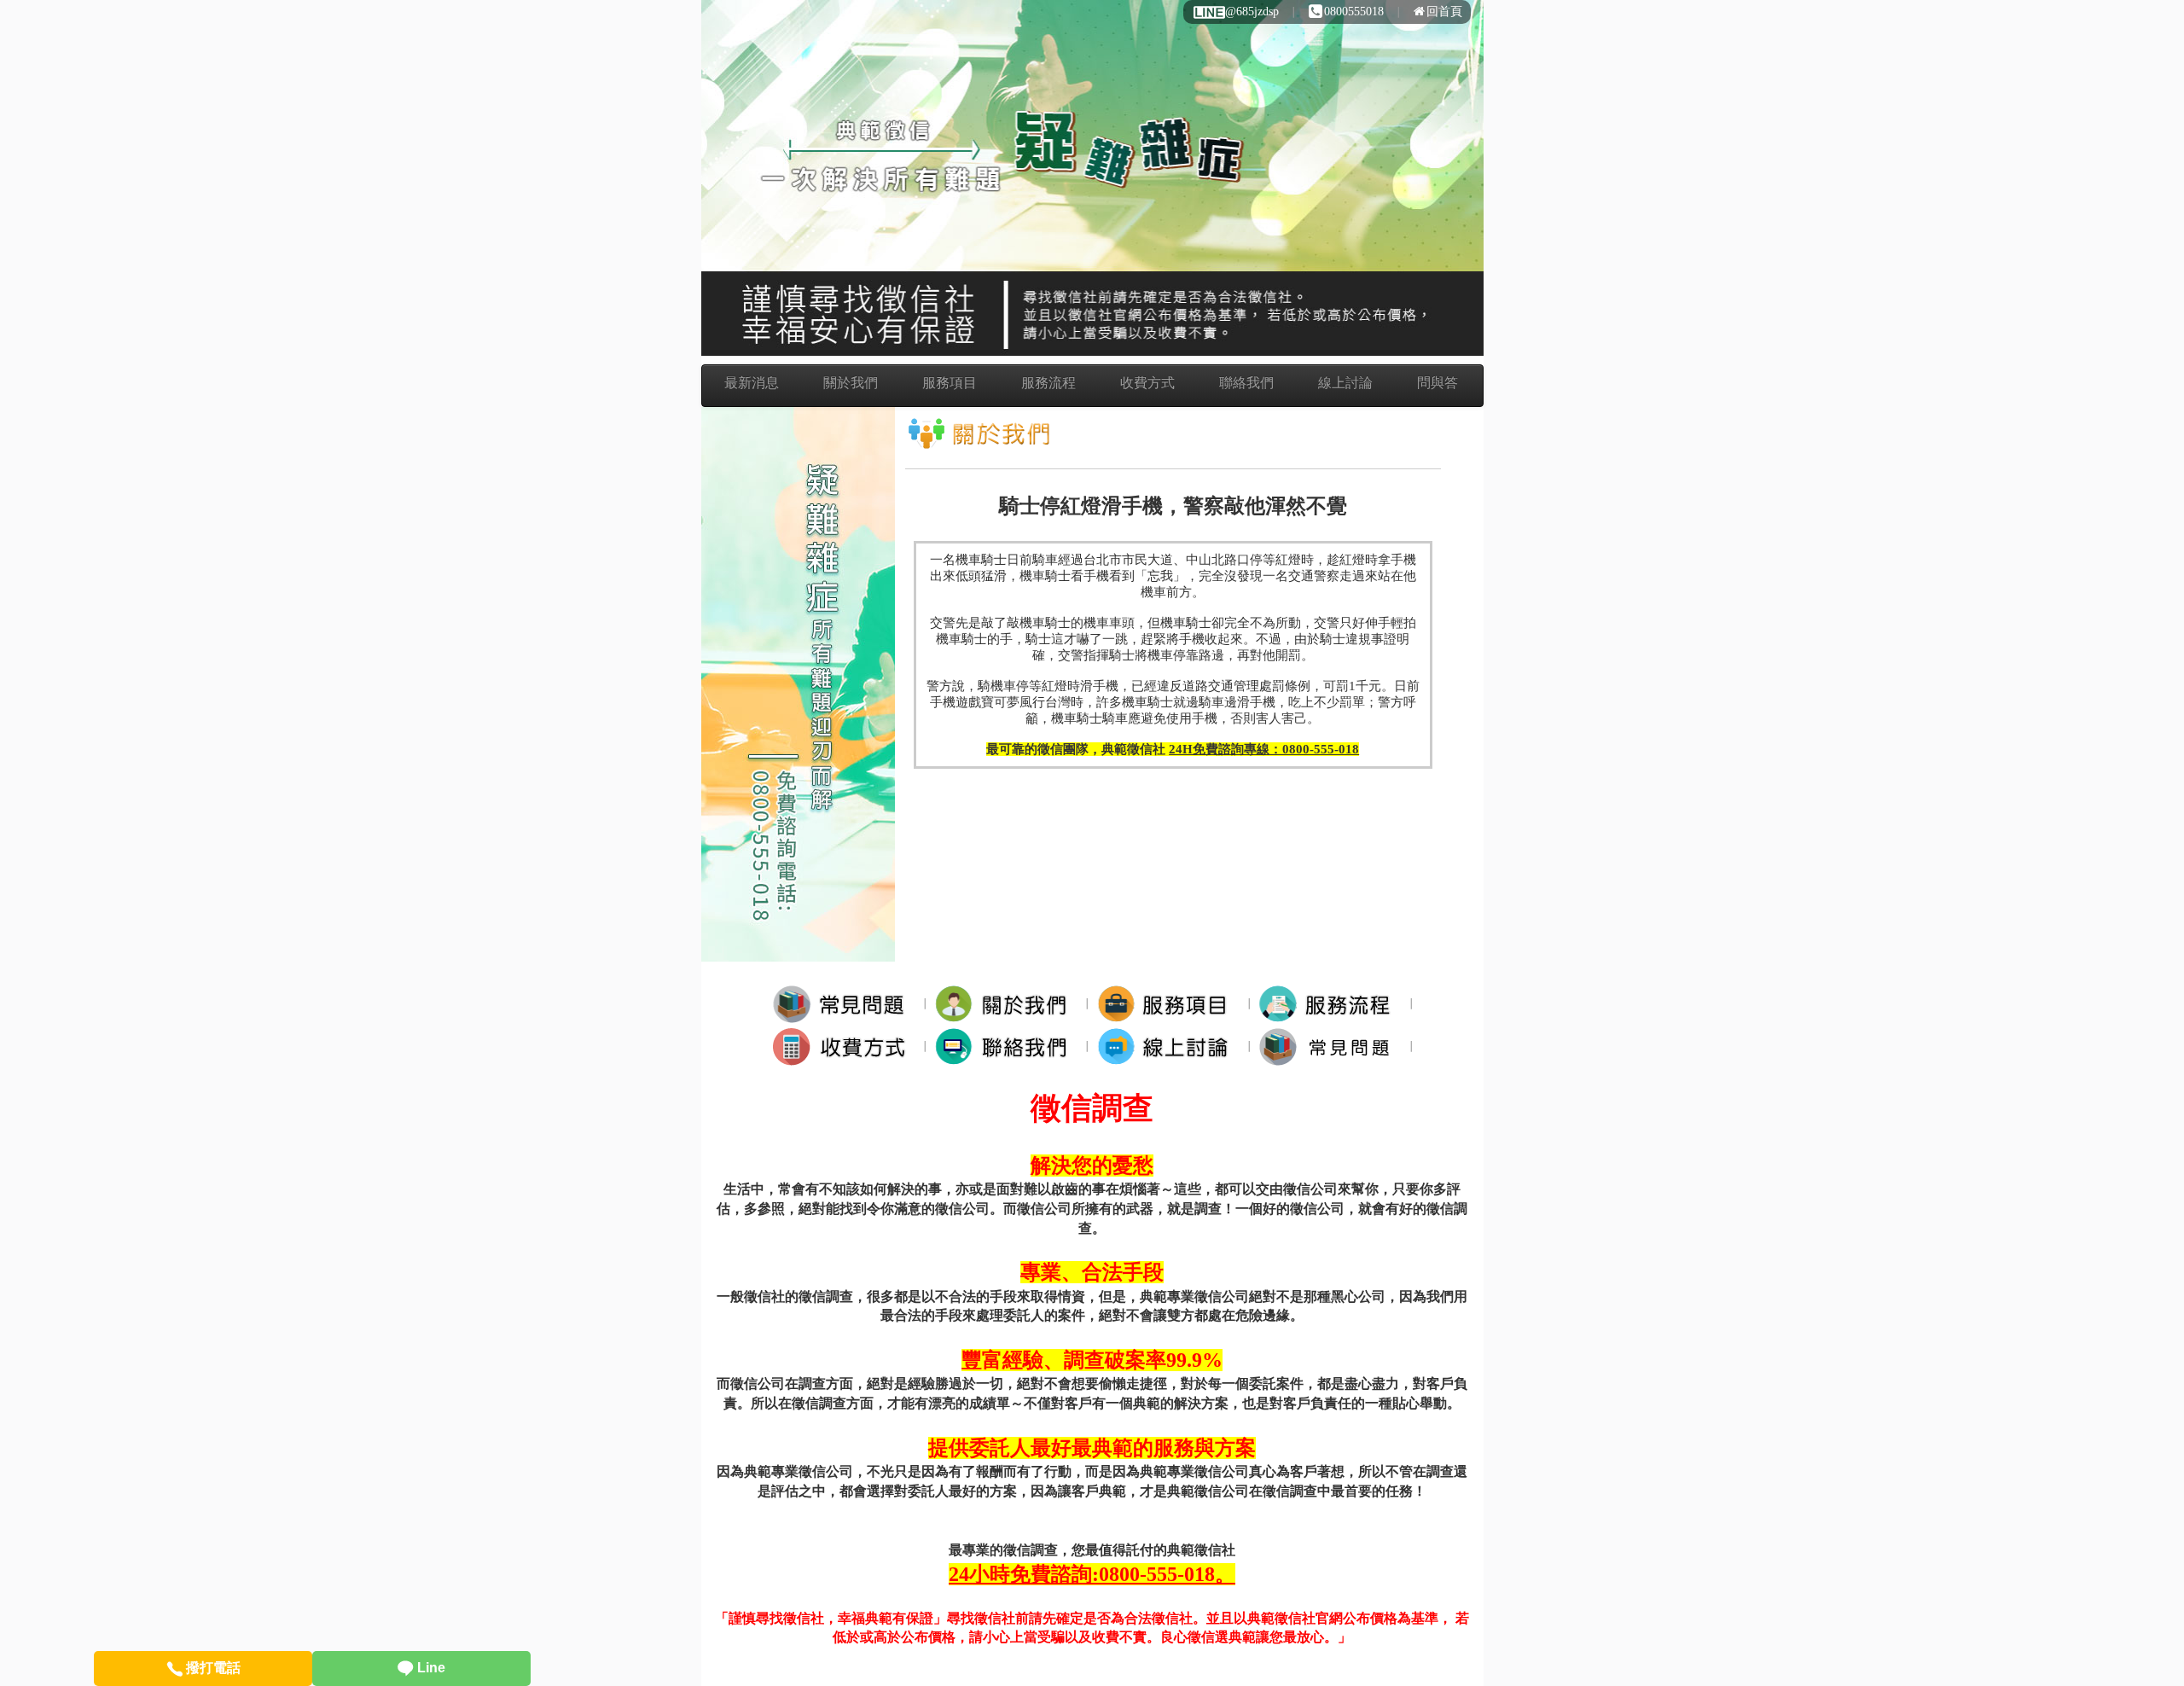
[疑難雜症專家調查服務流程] (1330, 1003)
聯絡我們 (1246, 383)
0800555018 (1354, 12)
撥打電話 (212, 1668)
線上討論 (1345, 383)
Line (430, 1668)
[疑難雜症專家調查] (844, 1003)
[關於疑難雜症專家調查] (1006, 1003)
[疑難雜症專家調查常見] (1330, 1046)
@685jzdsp (1252, 12)
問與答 (1438, 383)
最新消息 (752, 383)
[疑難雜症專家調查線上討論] (1168, 1046)
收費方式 (1147, 383)
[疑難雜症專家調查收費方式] (844, 1046)
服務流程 (1048, 383)
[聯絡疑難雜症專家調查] (1006, 1046)
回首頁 (1444, 12)
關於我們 (851, 383)
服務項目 (950, 383)
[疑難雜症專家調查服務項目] (1168, 1003)
